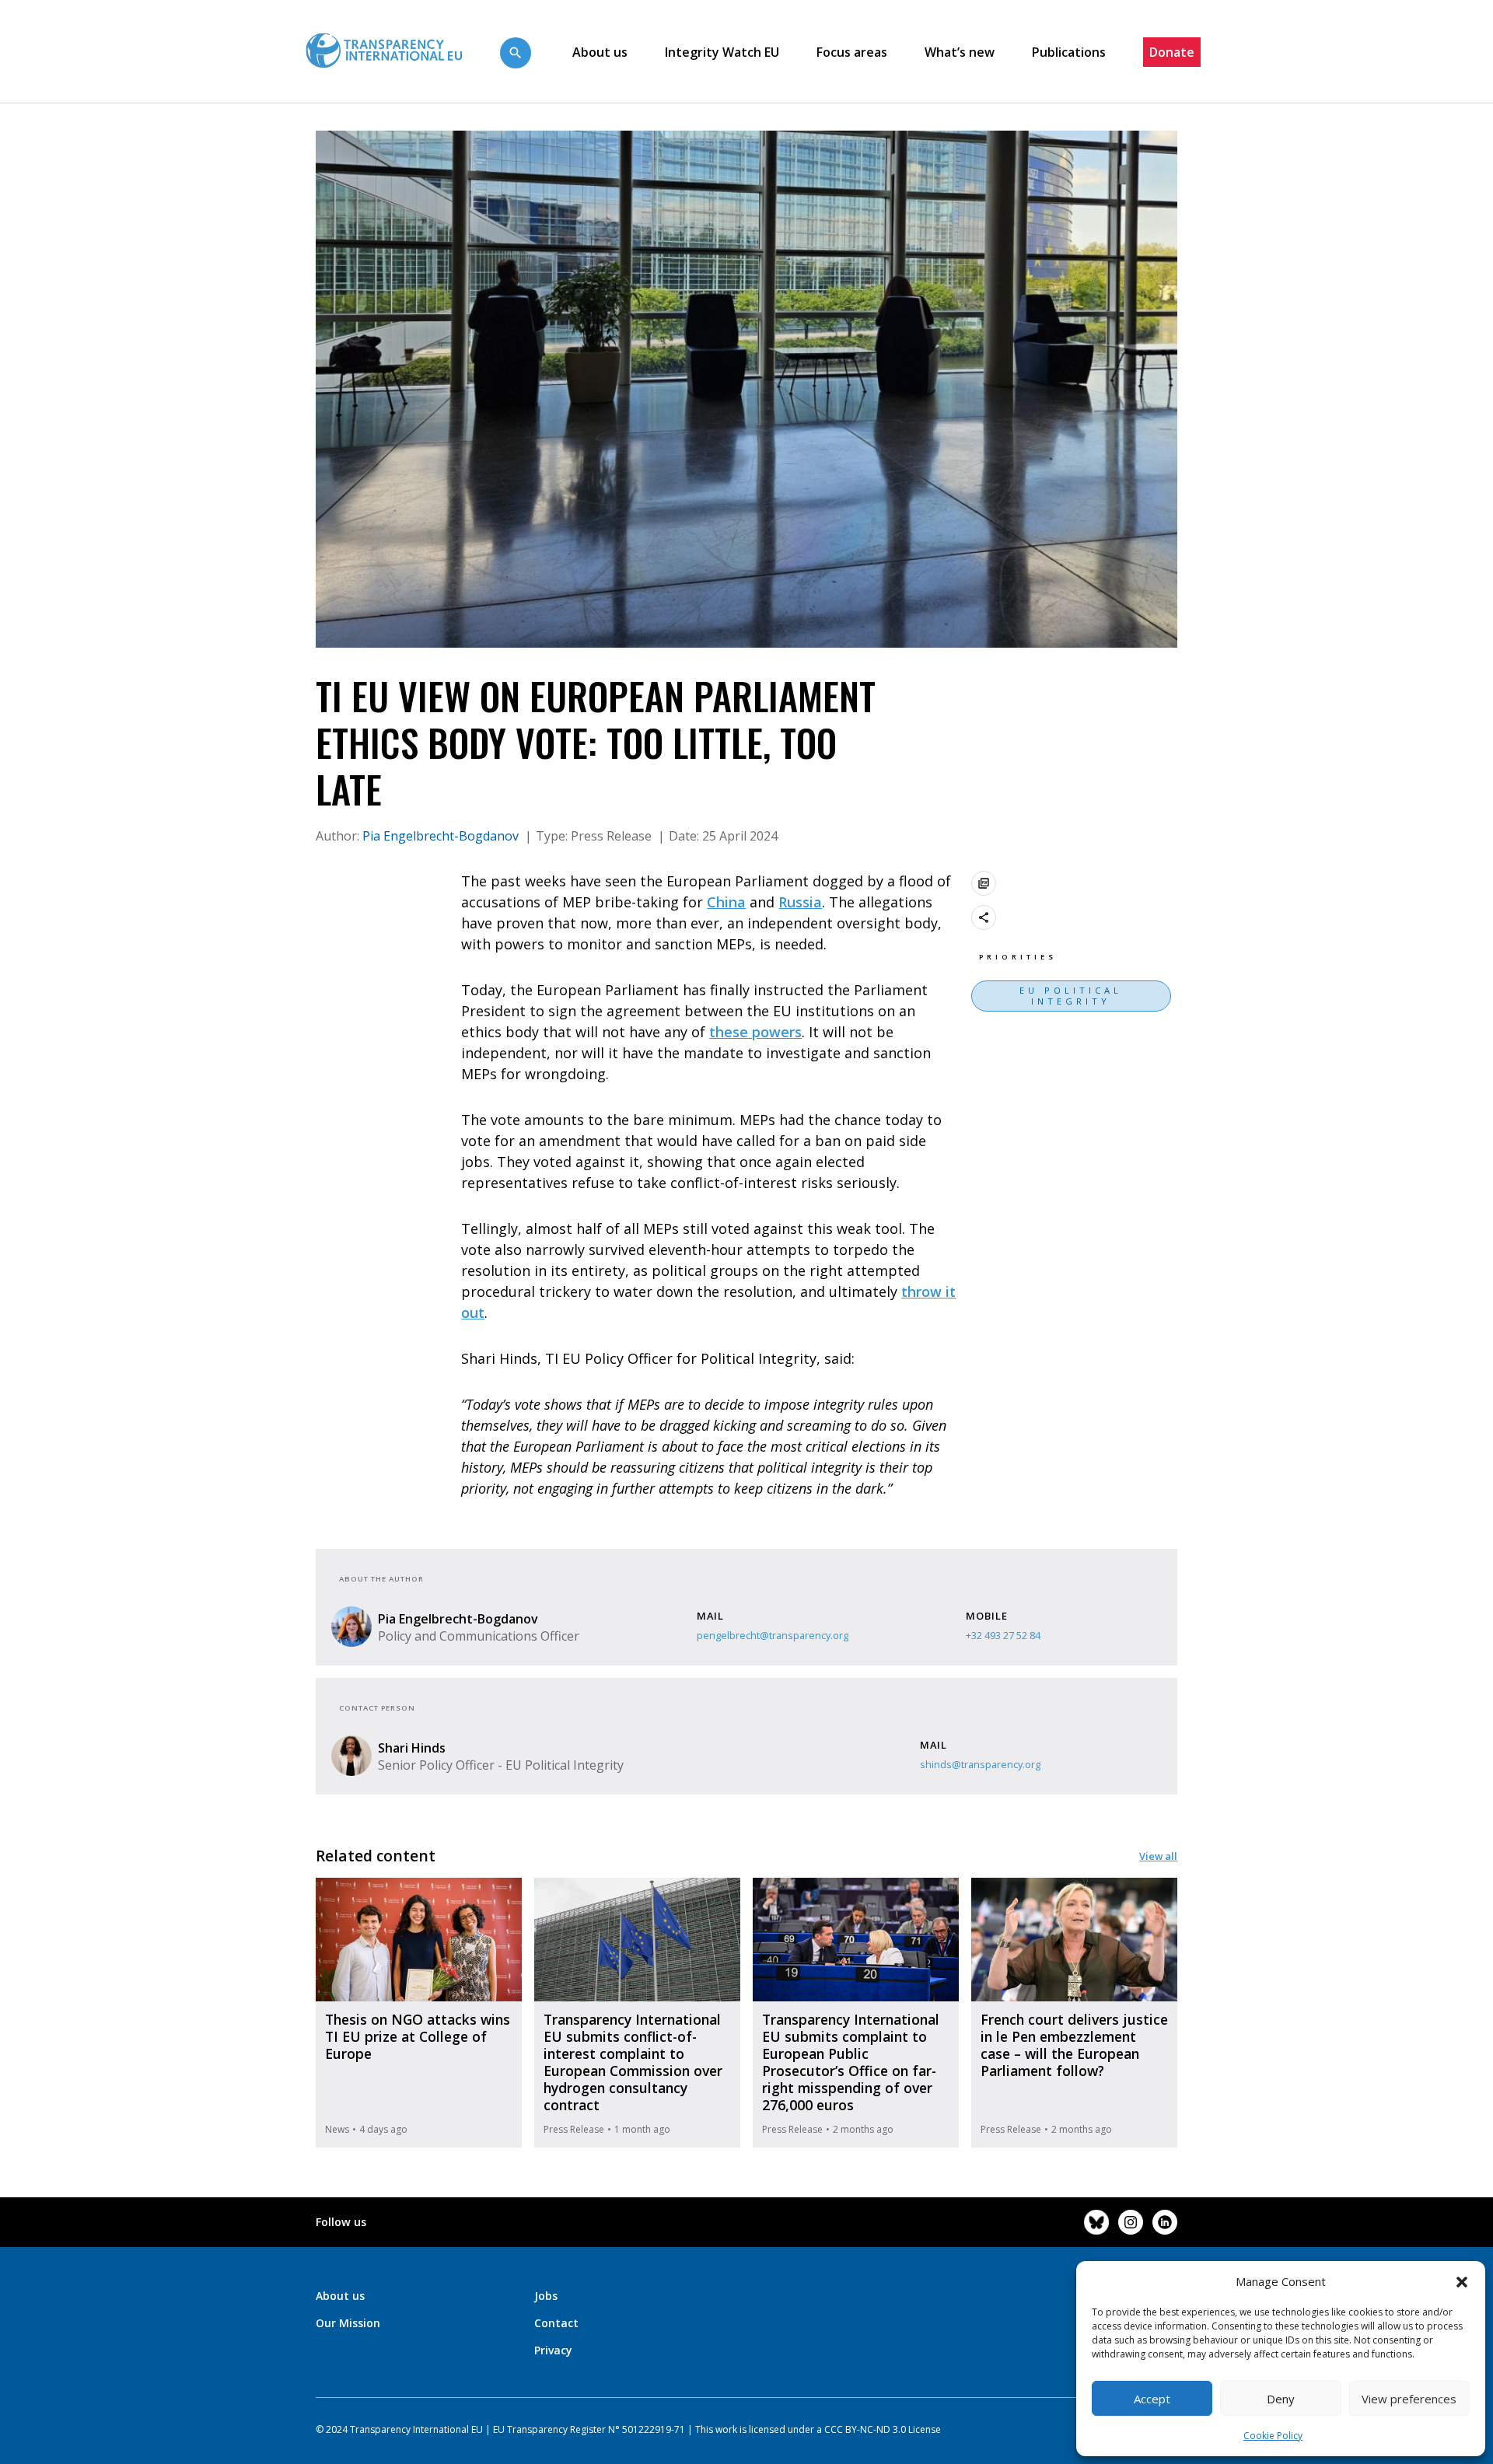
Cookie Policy (1273, 2436)
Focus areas (852, 52)
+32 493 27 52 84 (1003, 1635)
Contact (556, 2323)
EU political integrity (1071, 996)
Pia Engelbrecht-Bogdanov (442, 836)
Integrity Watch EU (722, 52)
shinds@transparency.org (980, 1764)
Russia (800, 902)
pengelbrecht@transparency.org (773, 1635)
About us (600, 52)
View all (1158, 1856)
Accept (1152, 2399)
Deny (1281, 2399)
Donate (1172, 52)
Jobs (546, 2296)
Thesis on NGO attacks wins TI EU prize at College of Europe (418, 2036)
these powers (755, 1032)
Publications (1069, 52)
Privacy (553, 2350)
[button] (1462, 2281)
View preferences (1409, 2399)
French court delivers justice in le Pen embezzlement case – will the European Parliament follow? (1074, 2045)
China (726, 902)
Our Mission (348, 2323)
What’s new (960, 52)
